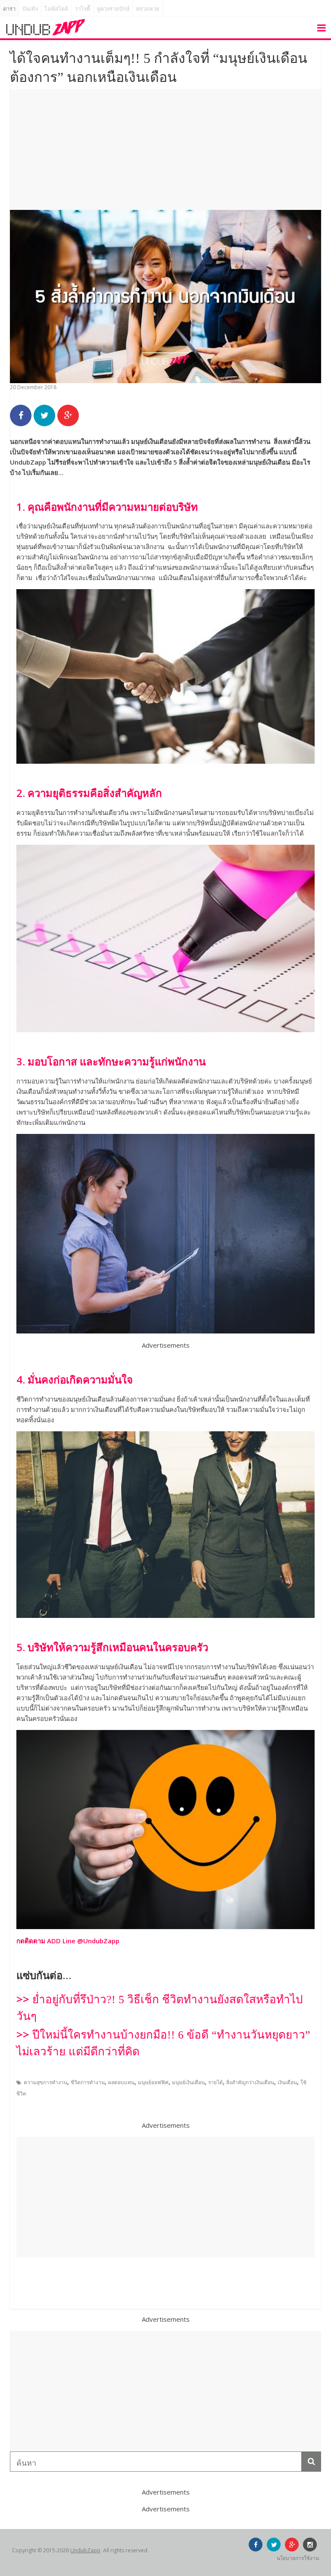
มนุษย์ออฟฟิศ (153, 2082)
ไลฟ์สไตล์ (56, 9)
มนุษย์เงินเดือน (188, 2082)
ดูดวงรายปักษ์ (113, 9)
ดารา (9, 9)
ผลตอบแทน (121, 2082)
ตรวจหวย (148, 9)
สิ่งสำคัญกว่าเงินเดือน (250, 2082)
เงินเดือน (287, 2082)
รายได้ (215, 2082)
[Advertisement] (165, 150)
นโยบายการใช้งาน (298, 2558)
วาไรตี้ (82, 9)
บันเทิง (30, 9)
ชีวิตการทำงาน (88, 2082)
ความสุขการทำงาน (45, 2082)
